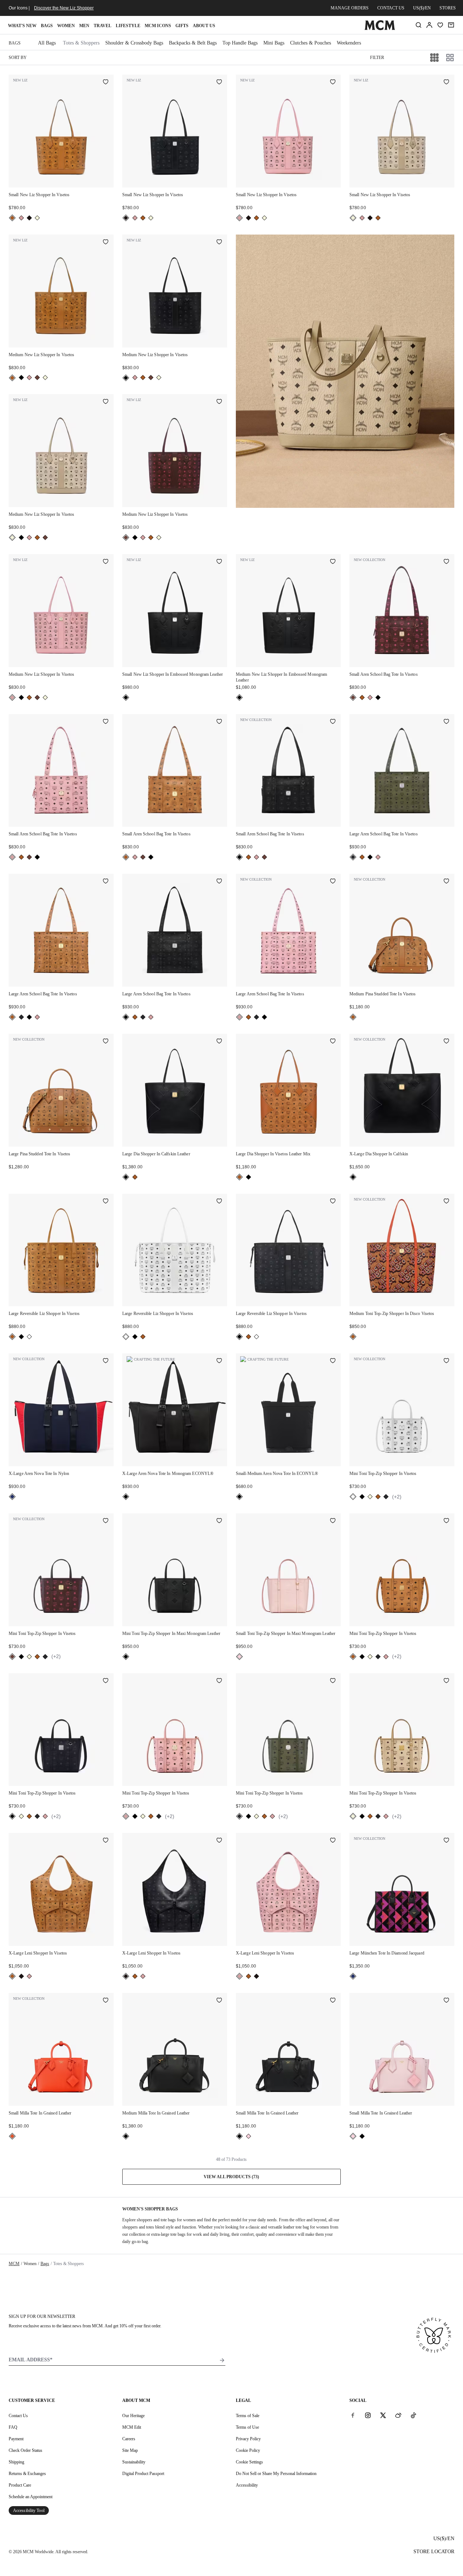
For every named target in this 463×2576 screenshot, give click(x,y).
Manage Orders (350, 8)
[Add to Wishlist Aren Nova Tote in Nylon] (106, 1361)
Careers (129, 2439)
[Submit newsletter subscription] (222, 2360)
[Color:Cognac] (12, 218)
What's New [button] (22, 26)
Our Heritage (133, 2416)
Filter (377, 58)
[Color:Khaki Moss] (353, 857)
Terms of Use (247, 2427)
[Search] (419, 25)
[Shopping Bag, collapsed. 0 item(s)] (451, 25)
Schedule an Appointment (31, 2497)
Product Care (20, 2485)
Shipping (16, 2462)
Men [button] (84, 26)
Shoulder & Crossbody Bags (134, 43)
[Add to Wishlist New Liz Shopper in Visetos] (106, 83)
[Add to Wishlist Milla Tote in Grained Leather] (106, 2001)
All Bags (47, 43)
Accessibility (247, 2485)
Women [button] (66, 26)
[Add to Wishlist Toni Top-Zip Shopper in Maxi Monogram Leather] (219, 1521)
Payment (16, 2439)
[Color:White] (29, 1337)
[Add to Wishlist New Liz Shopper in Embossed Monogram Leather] (219, 562)
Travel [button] (103, 26)
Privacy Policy (248, 2439)
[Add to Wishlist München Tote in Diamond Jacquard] (446, 1841)
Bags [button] (47, 26)
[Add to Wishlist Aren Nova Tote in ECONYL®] (333, 1361)
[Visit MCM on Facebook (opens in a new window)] (353, 2415)
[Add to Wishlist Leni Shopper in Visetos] (106, 1841)
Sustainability (134, 2462)
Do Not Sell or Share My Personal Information (276, 2474)
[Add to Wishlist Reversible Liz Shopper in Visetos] (106, 1202)
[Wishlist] (440, 25)
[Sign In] (429, 25)
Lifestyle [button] (128, 26)
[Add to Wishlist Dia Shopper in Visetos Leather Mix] (333, 1042)
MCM (14, 2264)
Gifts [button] (182, 26)
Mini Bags (274, 43)
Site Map (130, 2450)
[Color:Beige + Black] (37, 218)
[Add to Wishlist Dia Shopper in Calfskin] (446, 1042)
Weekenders (349, 43)
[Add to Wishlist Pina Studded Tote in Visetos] (446, 882)
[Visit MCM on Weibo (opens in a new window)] (398, 2415)
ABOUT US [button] (204, 26)
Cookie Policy (248, 2450)
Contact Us (18, 2416)
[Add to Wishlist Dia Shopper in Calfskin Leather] (219, 1042)
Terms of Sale (248, 2416)
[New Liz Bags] (345, 371)
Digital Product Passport (143, 2474)
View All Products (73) (231, 2177)
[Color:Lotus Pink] (239, 1657)
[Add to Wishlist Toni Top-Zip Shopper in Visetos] (446, 1361)
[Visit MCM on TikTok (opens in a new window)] (413, 2415)
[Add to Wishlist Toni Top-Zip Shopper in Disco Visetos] (446, 1202)
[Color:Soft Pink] (21, 218)
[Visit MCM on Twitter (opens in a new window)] (383, 2415)
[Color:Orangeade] (12, 2136)
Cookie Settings (249, 2462)
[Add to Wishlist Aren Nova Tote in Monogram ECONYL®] (219, 1361)
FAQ (13, 2427)
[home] (380, 29)
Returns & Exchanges (27, 2474)
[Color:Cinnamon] (37, 378)
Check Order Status (26, 2450)
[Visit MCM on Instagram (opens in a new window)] (368, 2415)
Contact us (391, 8)
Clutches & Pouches (311, 43)
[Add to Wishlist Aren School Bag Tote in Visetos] (446, 562)
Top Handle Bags (240, 43)
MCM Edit (132, 2427)
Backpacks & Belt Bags (193, 43)
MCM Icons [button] (158, 26)
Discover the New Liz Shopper (64, 8)
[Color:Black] (29, 218)
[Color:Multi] (12, 1497)
